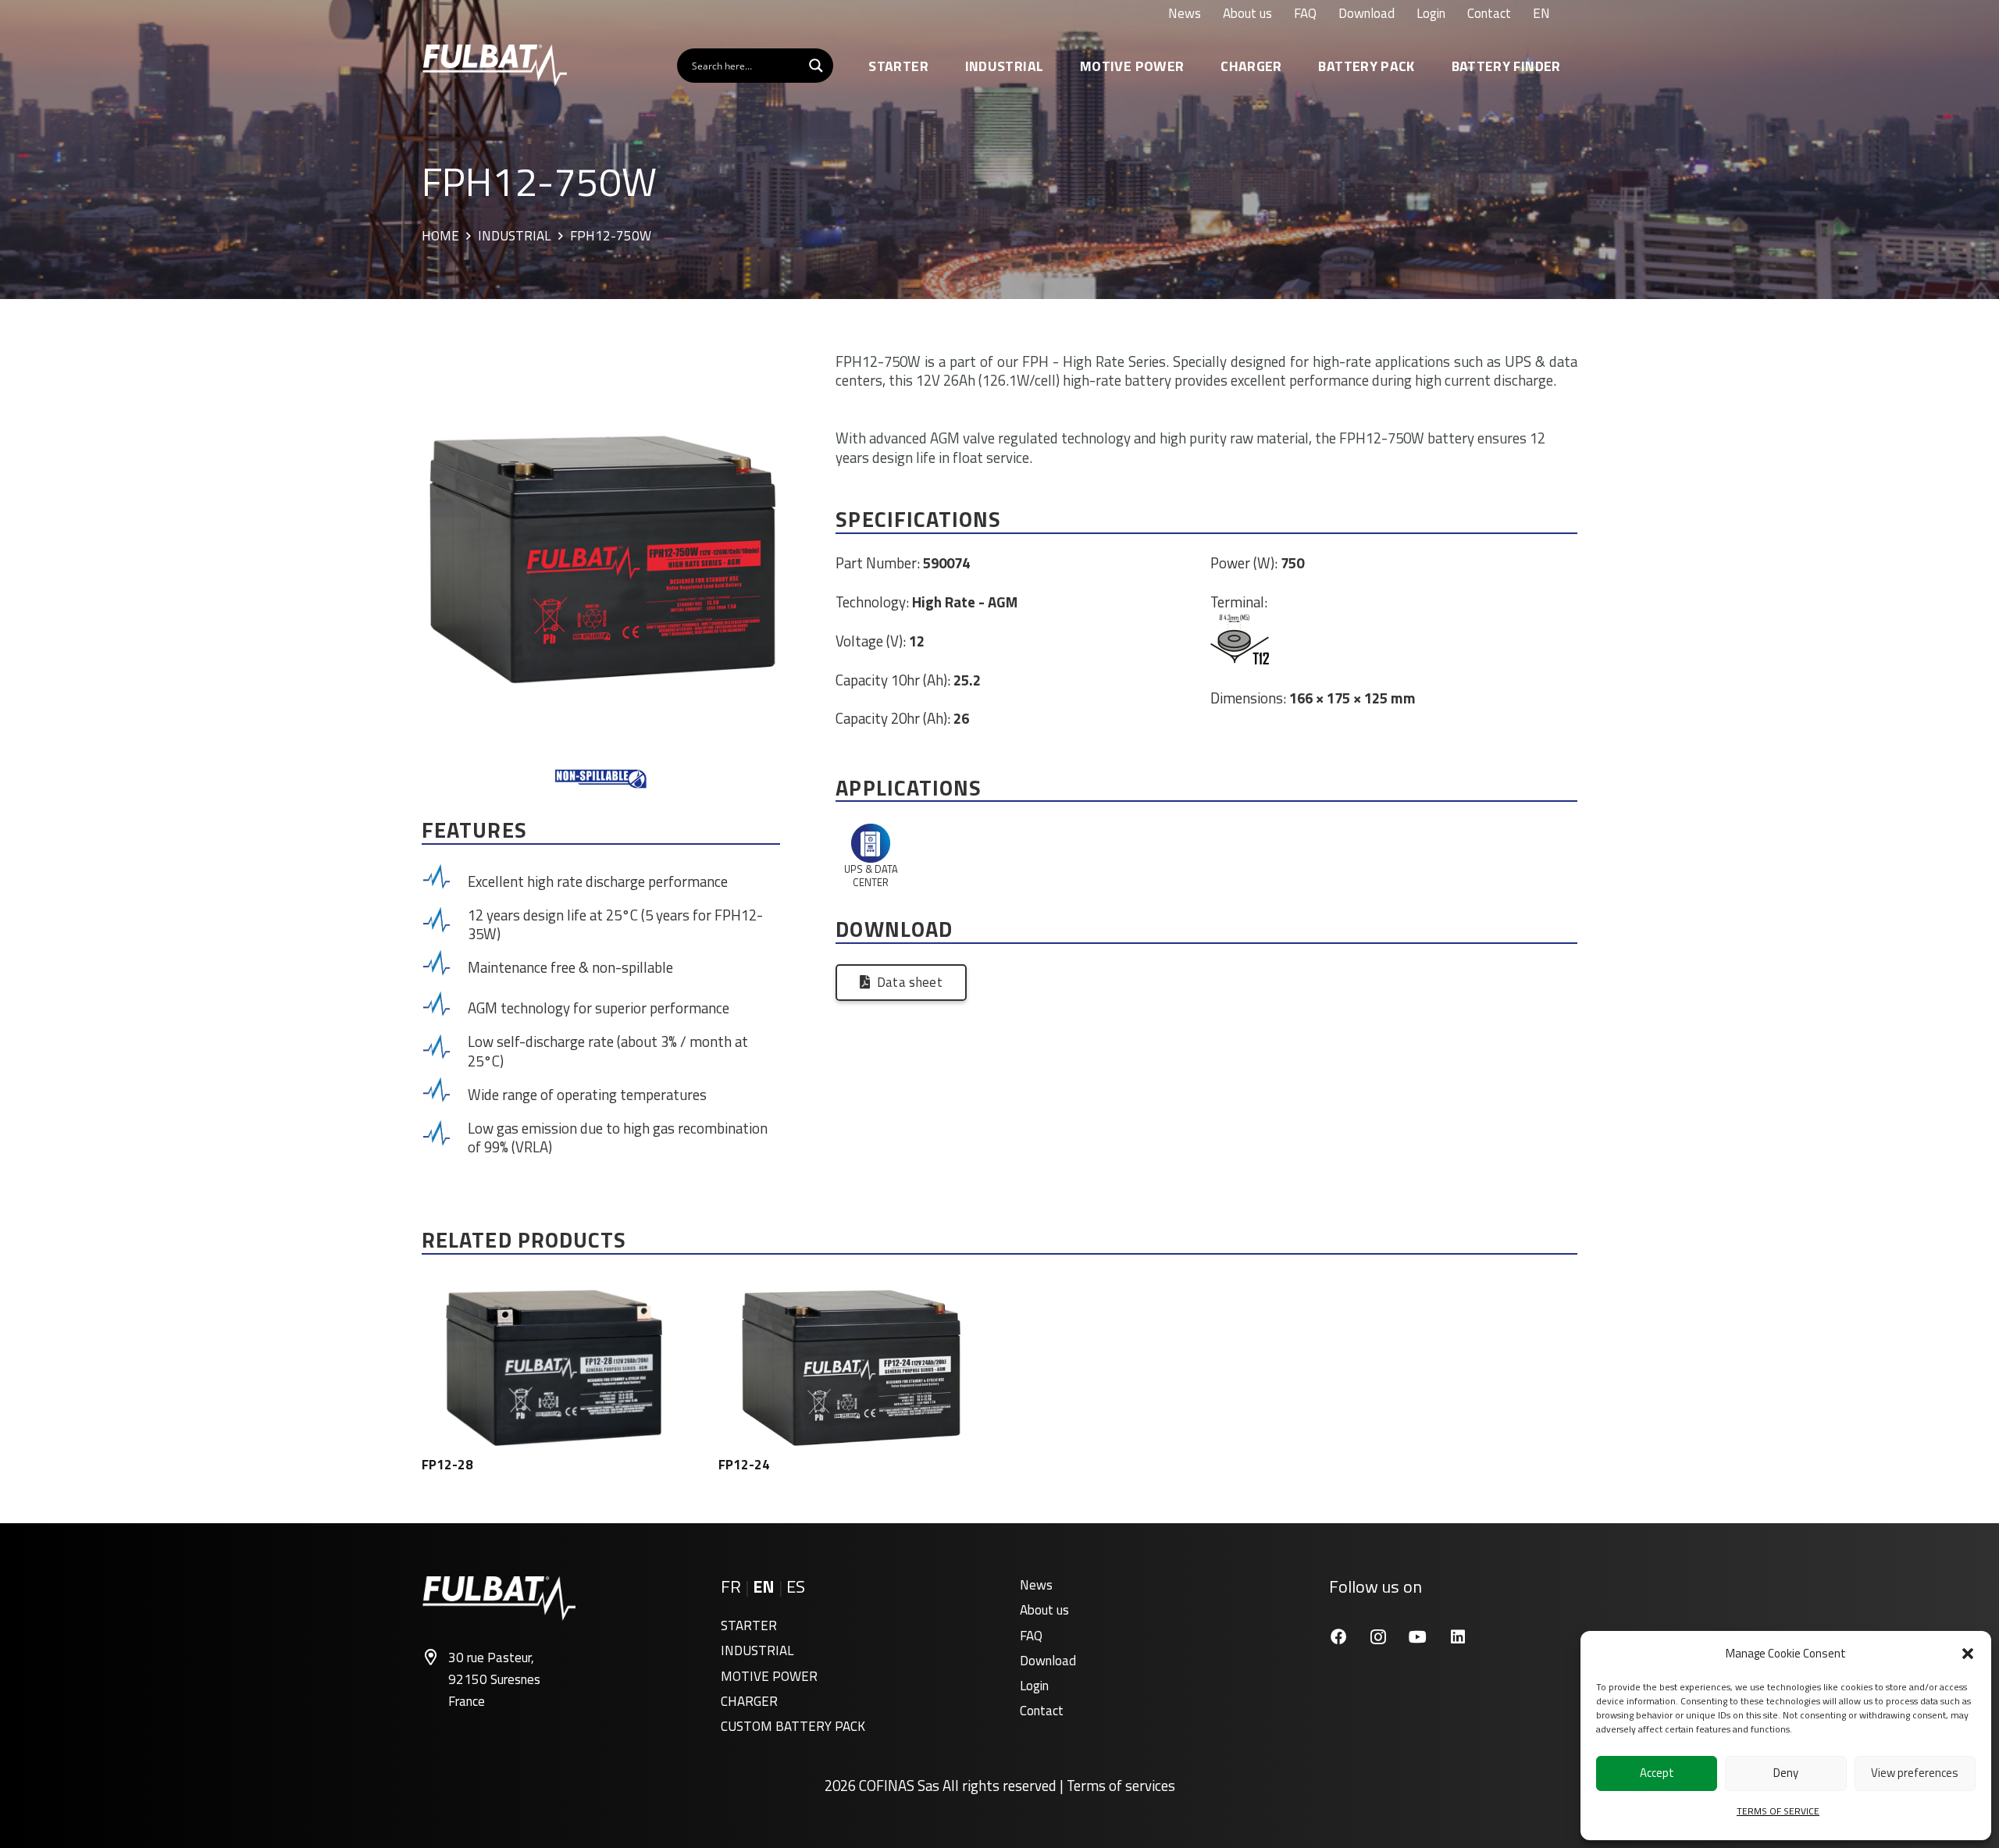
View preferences (1915, 1773)
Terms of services (1121, 1786)
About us (1044, 1610)
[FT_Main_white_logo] (494, 66)
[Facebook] (1338, 1637)
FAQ (1031, 1636)
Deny (1786, 1773)
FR (731, 1586)
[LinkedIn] (1457, 1637)
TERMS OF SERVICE (1778, 1811)
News (1036, 1585)
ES (796, 1586)
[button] (1968, 1654)
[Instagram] (1378, 1637)
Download (1048, 1661)
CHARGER (749, 1701)
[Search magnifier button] (816, 66)
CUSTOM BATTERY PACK (793, 1726)
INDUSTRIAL (757, 1650)
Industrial (514, 237)
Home (440, 237)
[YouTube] (1418, 1637)
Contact (1042, 1711)
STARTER (749, 1625)
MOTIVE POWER (769, 1676)
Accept (1657, 1773)
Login (1034, 1686)
